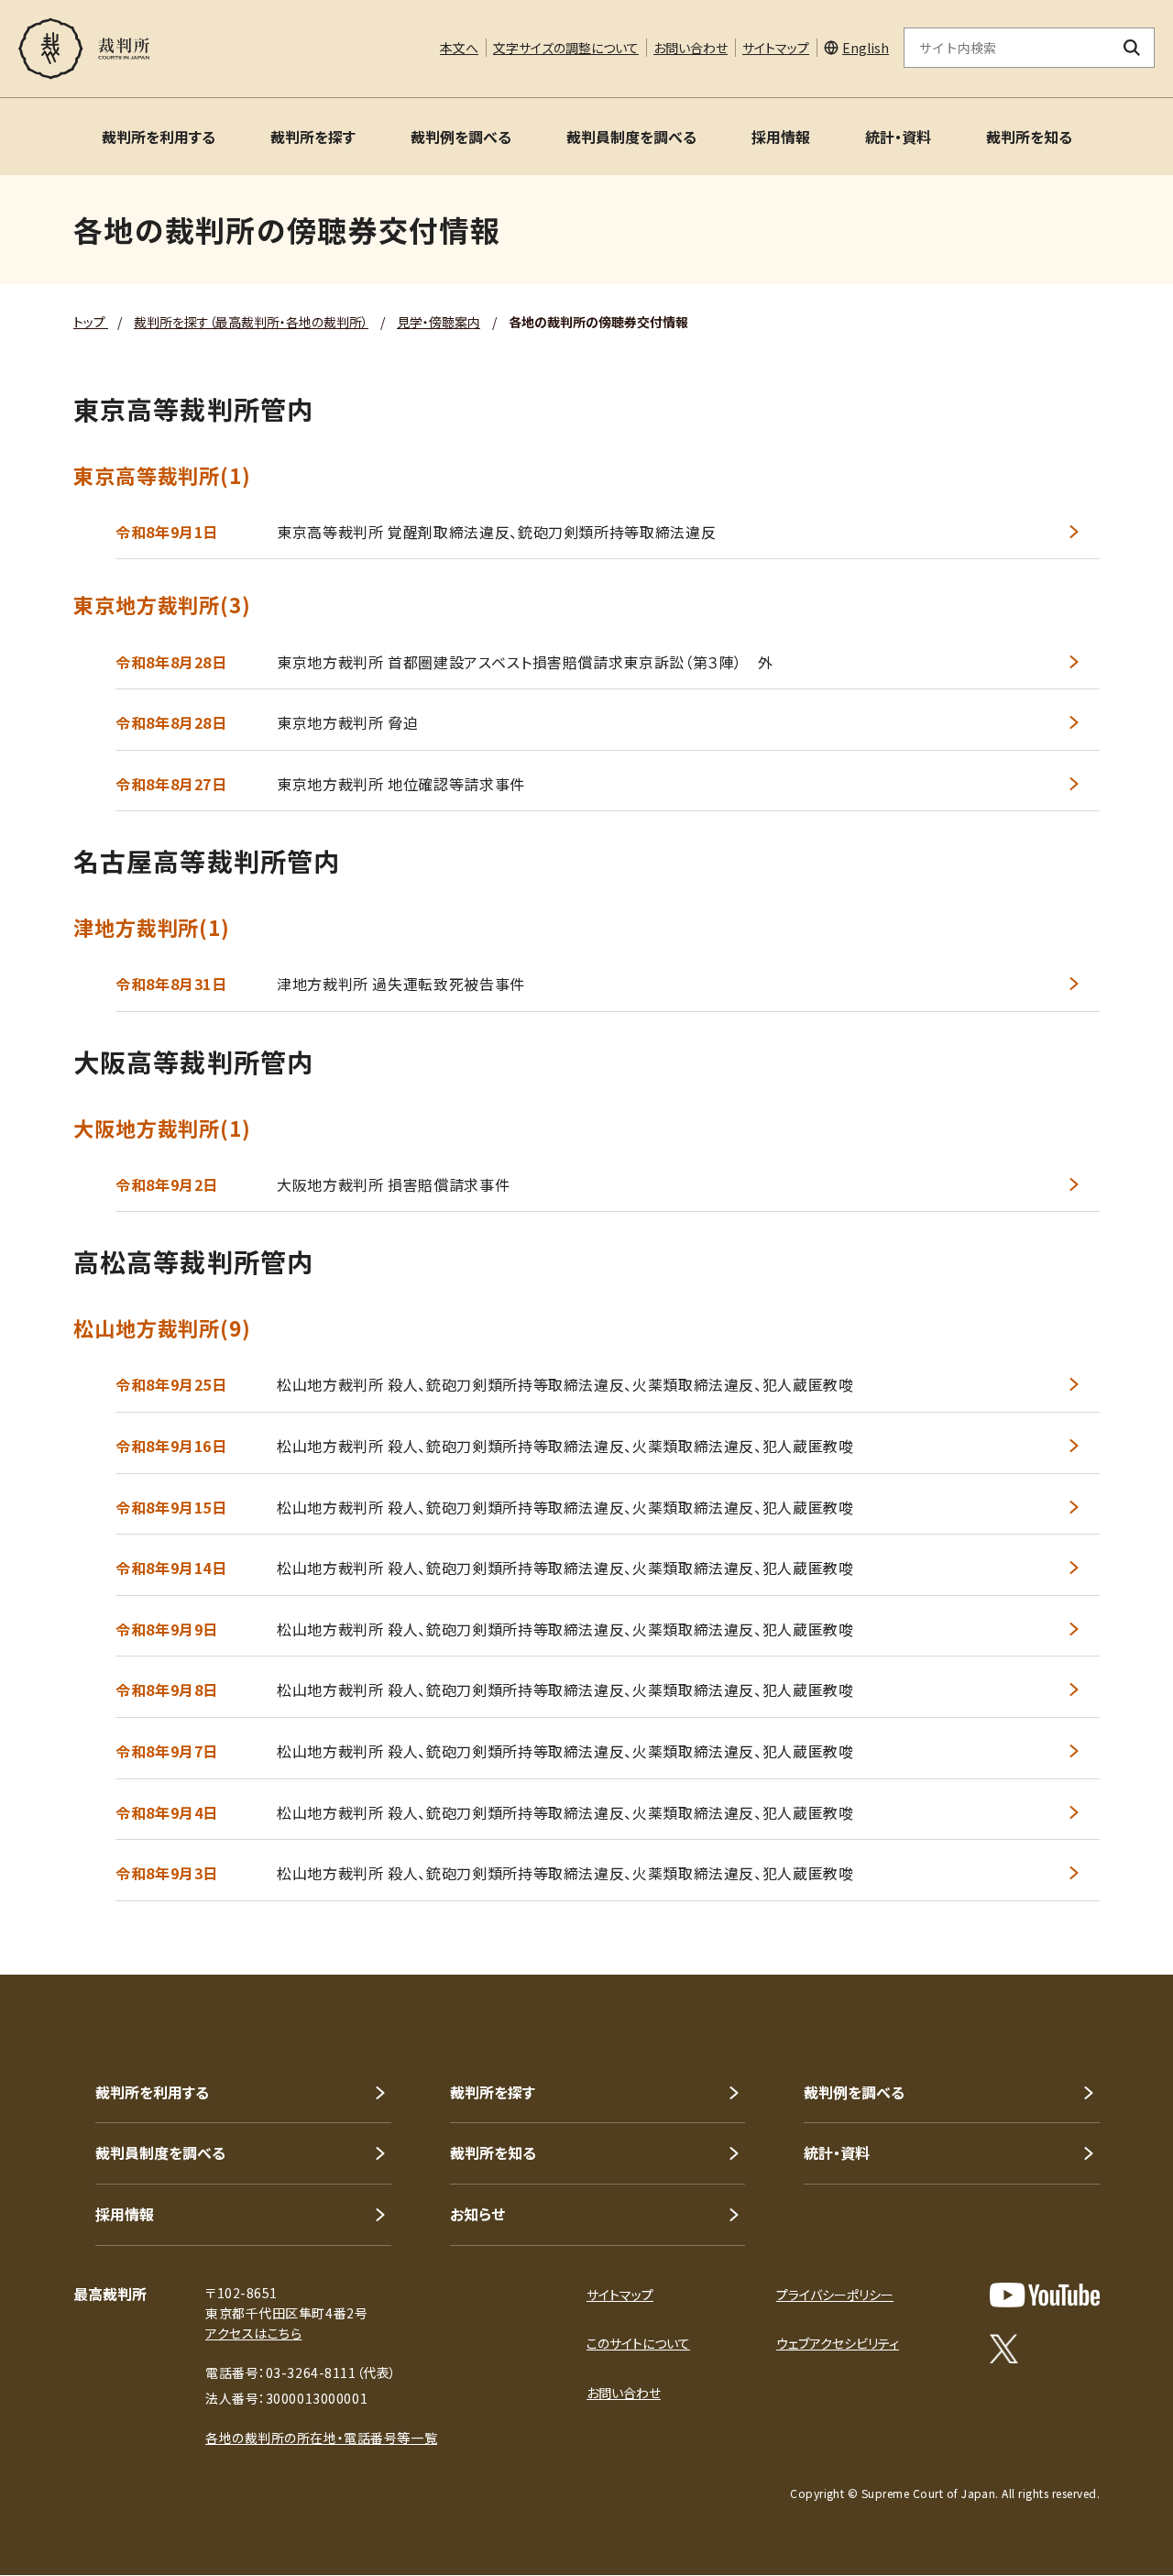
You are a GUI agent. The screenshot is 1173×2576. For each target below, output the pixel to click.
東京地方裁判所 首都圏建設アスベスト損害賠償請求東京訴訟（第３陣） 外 (525, 662)
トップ (91, 322)
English (866, 48)
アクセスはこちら (253, 2333)
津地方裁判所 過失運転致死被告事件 (401, 984)
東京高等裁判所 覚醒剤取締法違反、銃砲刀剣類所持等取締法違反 (496, 532)
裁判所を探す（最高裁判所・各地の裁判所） (251, 322)
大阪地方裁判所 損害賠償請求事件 (393, 1184)
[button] (1107, 1909)
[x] (1004, 2349)
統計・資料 (898, 137)
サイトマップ (776, 48)
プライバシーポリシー (835, 2295)
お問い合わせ (691, 48)
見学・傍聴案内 (439, 322)
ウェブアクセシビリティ (838, 2343)
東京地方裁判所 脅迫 (347, 722)
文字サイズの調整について (566, 48)
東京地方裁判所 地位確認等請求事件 (401, 784)
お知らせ (477, 2214)
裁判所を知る (1029, 137)
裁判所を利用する (159, 137)
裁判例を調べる (461, 137)
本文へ (459, 48)
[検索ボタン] (1132, 48)
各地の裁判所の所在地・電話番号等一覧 (321, 2438)
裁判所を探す (313, 137)
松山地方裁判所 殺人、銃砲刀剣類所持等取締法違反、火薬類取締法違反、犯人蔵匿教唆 (565, 1384)
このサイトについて (638, 2343)
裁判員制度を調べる (631, 137)
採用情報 (781, 137)
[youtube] (1045, 2295)
